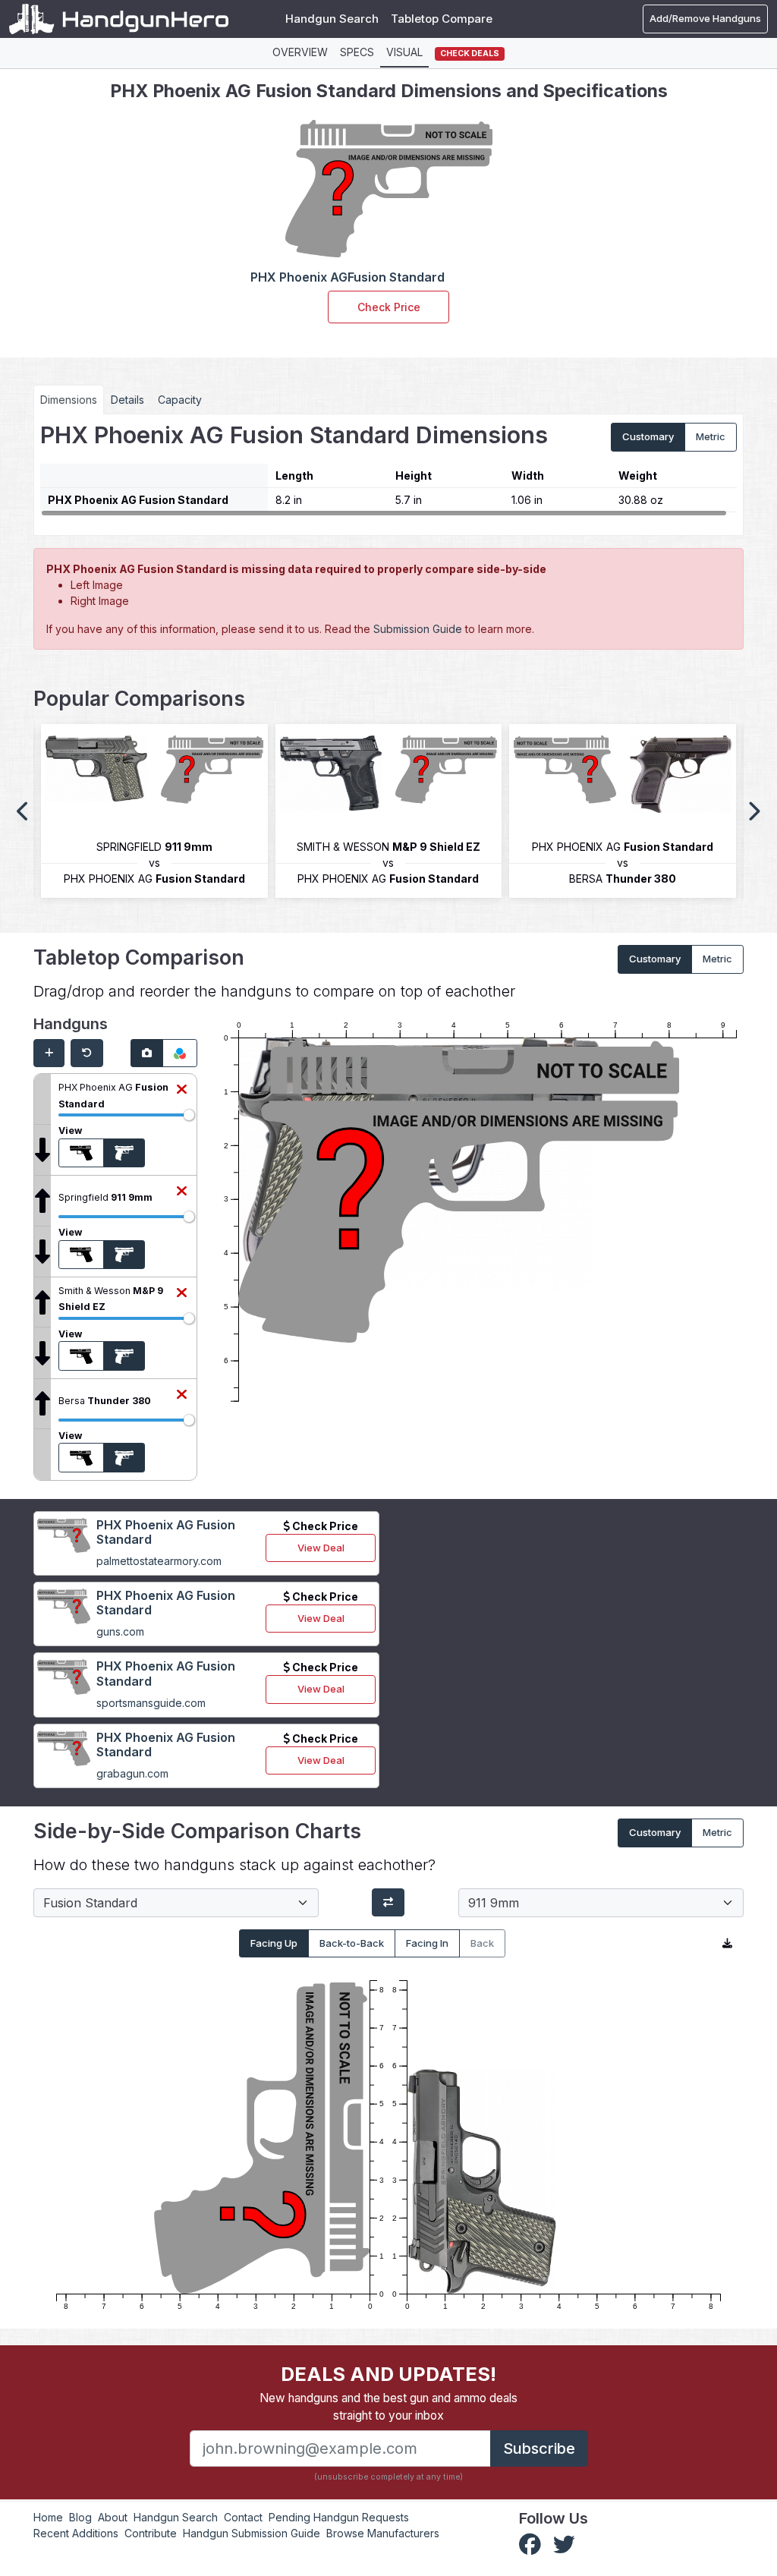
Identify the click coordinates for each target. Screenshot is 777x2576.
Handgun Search (332, 19)
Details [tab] (127, 400)
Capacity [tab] (180, 400)
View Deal (321, 1548)
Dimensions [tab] (69, 400)
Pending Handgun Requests (339, 2517)
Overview (300, 52)
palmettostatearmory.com (159, 1561)
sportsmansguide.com (151, 1703)
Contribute (151, 2533)
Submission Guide (418, 629)
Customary (648, 436)
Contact (243, 2517)
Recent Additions (76, 2533)
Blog (80, 2517)
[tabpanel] (388, 469)
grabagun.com (132, 1773)
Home (48, 2517)
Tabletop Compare (442, 19)
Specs (357, 52)
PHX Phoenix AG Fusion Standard (166, 1532)
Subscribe (539, 2448)
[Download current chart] (727, 1944)
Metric (711, 436)
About (113, 2517)
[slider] (189, 1115)
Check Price (389, 307)
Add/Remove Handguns (705, 18)
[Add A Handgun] (49, 1053)
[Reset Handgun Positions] (87, 1053)
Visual (404, 52)
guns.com (120, 1631)
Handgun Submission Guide (252, 2533)
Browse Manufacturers (383, 2533)
